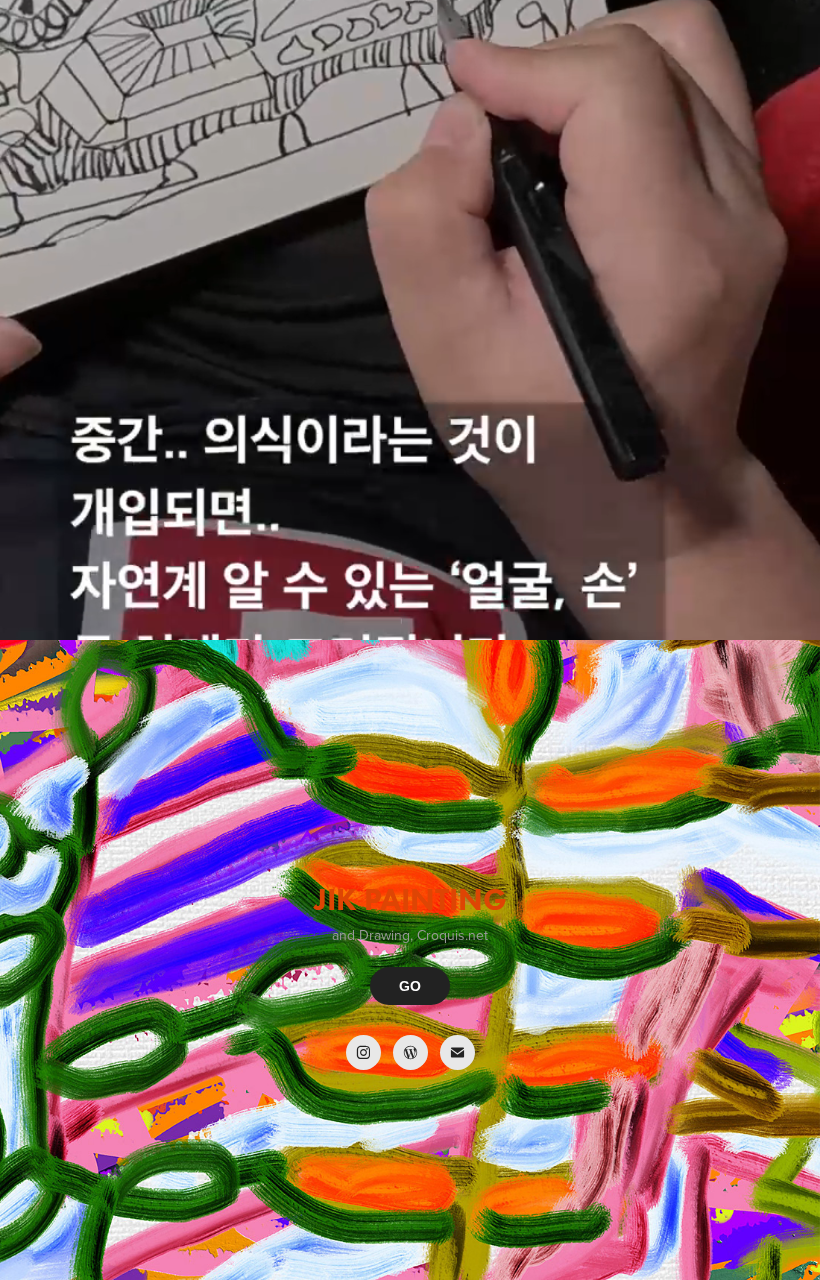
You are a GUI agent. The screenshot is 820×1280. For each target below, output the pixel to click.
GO (410, 986)
